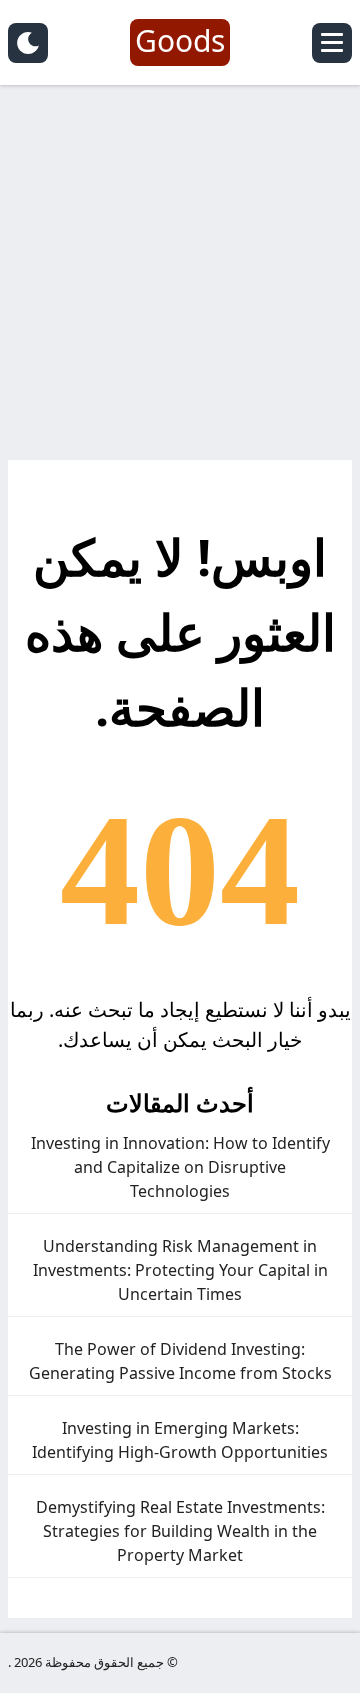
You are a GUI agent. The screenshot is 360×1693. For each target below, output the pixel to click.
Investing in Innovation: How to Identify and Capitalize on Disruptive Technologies (180, 1167)
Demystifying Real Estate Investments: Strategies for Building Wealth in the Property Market (180, 1531)
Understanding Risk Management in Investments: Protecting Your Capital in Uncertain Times (180, 1270)
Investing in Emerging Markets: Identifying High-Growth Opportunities (180, 1440)
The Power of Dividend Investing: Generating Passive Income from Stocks (180, 1361)
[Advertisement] (180, 280)
